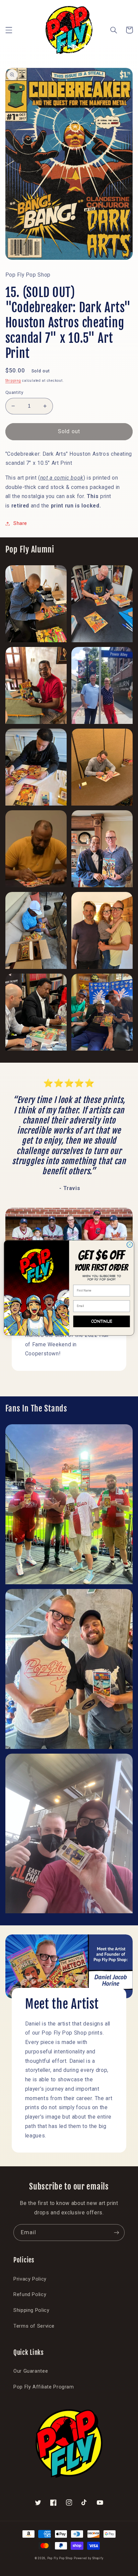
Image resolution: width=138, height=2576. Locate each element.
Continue (102, 1321)
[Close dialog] (130, 1245)
